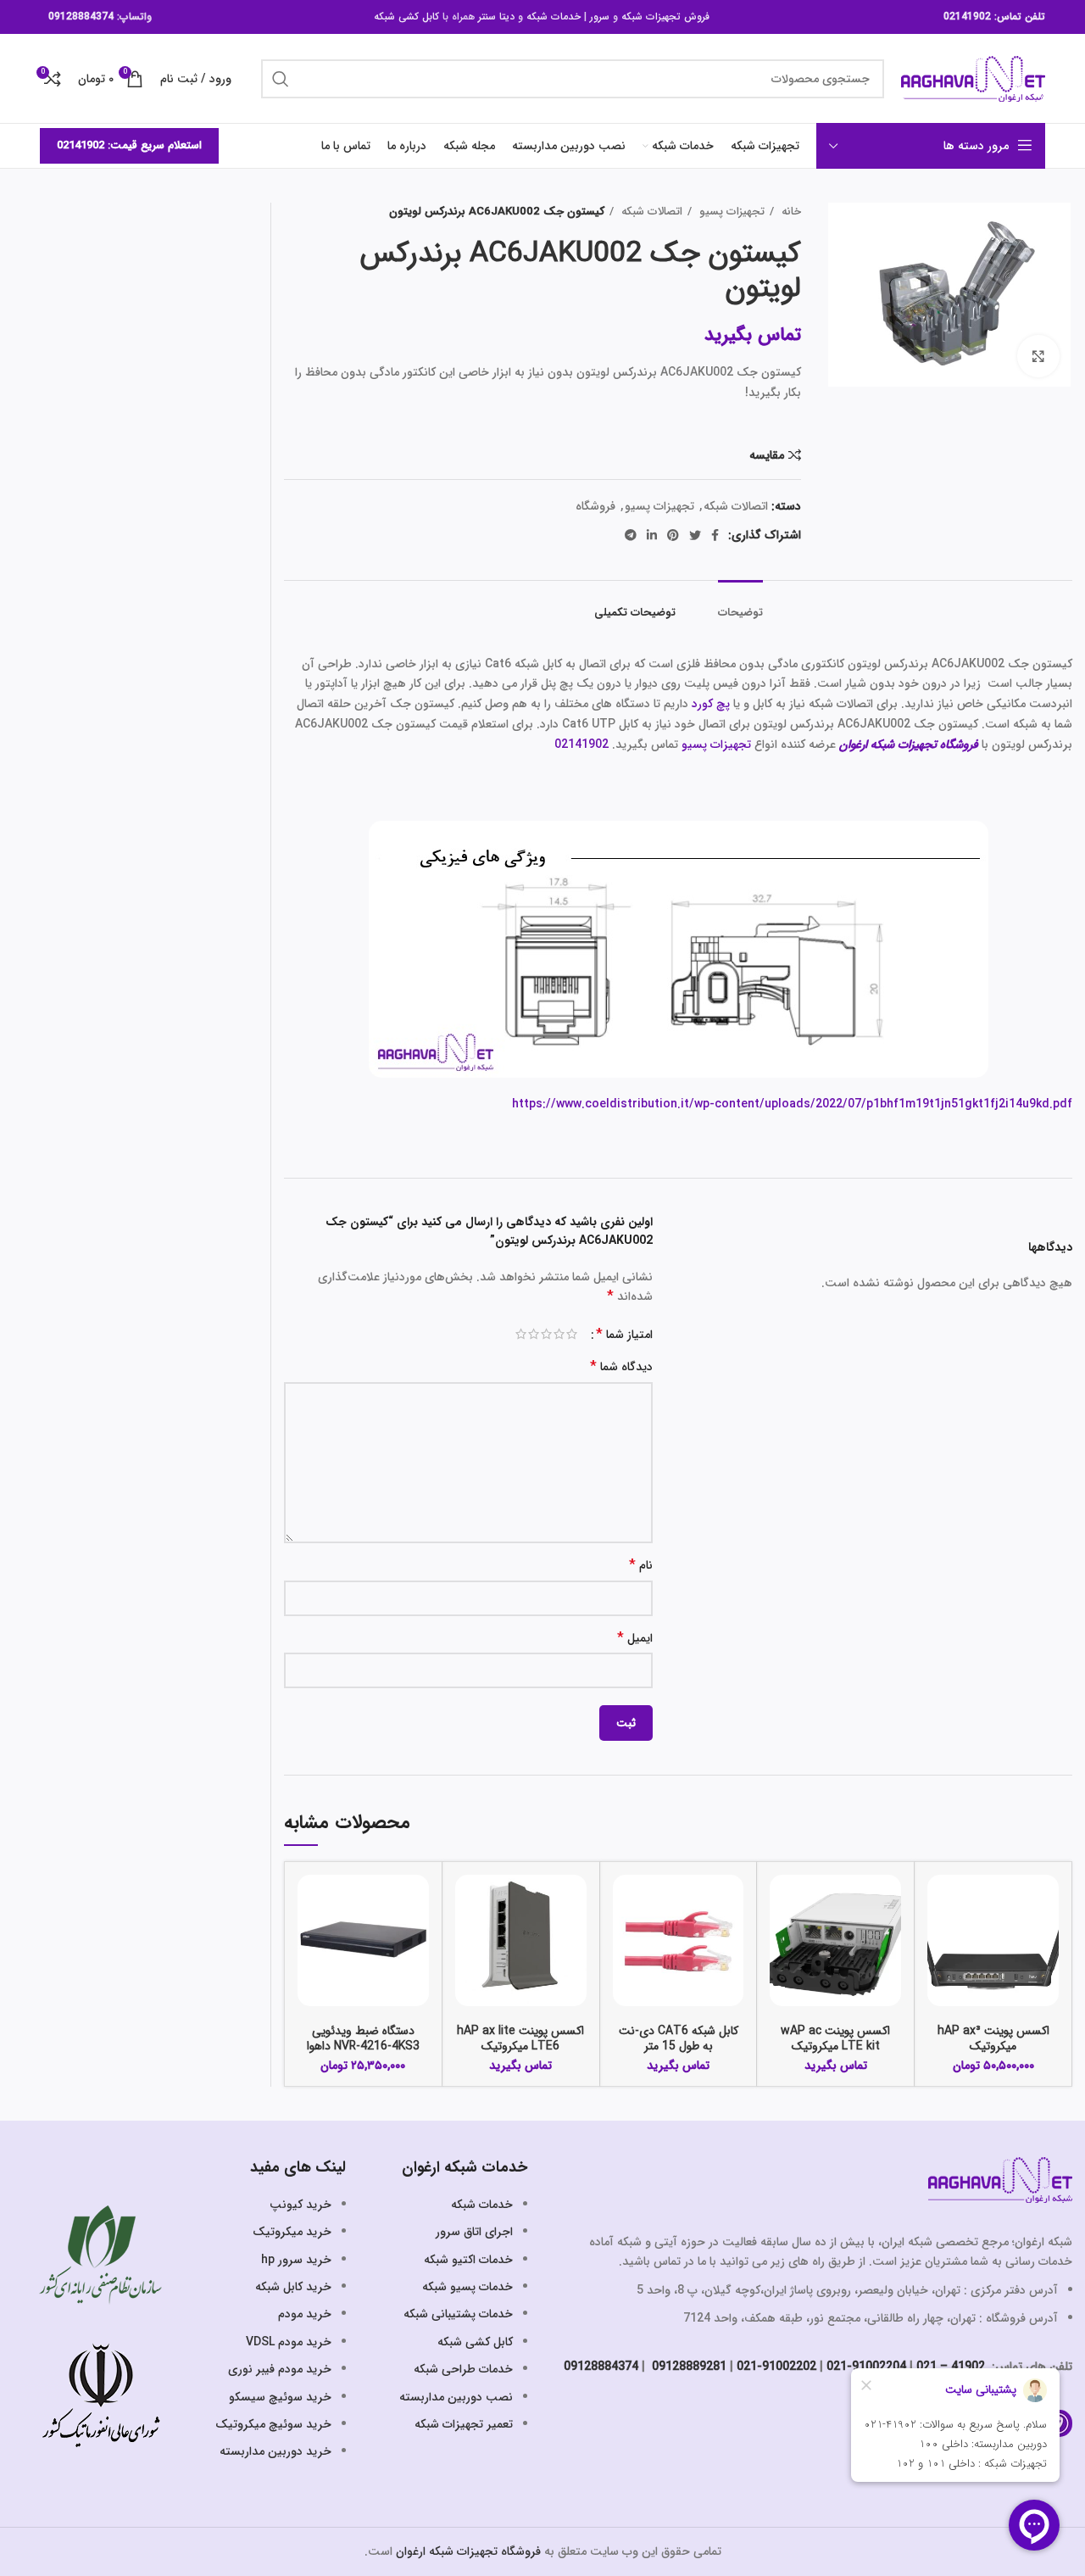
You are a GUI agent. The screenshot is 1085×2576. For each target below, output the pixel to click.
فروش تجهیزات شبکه (665, 17)
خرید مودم (305, 2314)
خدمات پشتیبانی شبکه (458, 2314)
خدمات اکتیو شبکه (468, 2260)
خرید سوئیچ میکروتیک (273, 2424)
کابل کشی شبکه (406, 17)
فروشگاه (595, 506)
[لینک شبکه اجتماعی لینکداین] (652, 535)
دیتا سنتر (496, 17)
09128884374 (81, 17)
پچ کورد (711, 704)
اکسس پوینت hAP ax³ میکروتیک (993, 2038)
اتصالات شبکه (650, 212)
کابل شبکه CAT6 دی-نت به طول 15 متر (679, 2038)
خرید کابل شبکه (293, 2287)
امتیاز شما (624, 1335)
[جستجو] (281, 79)
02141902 (581, 744)
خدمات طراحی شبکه (463, 2369)
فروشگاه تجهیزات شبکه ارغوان (468, 2551)
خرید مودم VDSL (289, 2342)
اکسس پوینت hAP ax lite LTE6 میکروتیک (520, 2038)
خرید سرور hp (296, 2260)
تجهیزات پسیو (730, 212)
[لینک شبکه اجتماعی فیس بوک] (715, 535)
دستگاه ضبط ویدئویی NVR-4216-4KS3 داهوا (363, 2038)
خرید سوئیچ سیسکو (280, 2397)
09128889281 (687, 2367)
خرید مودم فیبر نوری (280, 2369)
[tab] (740, 605)
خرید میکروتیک (292, 2232)
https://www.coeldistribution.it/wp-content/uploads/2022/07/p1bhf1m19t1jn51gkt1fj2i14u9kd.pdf (792, 1104)
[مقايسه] (940, 1902)
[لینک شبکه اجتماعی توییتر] (695, 535)
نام (641, 1566)
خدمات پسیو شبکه (467, 2287)
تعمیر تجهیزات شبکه (464, 2424)
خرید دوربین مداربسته (275, 2451)
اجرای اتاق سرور (474, 2232)
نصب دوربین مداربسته (456, 2397)
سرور (600, 17)
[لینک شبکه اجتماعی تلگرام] (631, 535)
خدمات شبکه (554, 17)
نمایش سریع (940, 1940)
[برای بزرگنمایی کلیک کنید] (1038, 356)
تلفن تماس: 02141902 (994, 17)
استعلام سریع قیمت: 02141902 (129, 145)
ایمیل (635, 1639)
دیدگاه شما (621, 1367)
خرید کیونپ (300, 2205)
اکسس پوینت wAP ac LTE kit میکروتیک (835, 2038)
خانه (790, 212)
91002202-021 (776, 2367)
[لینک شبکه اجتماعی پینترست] (673, 535)
